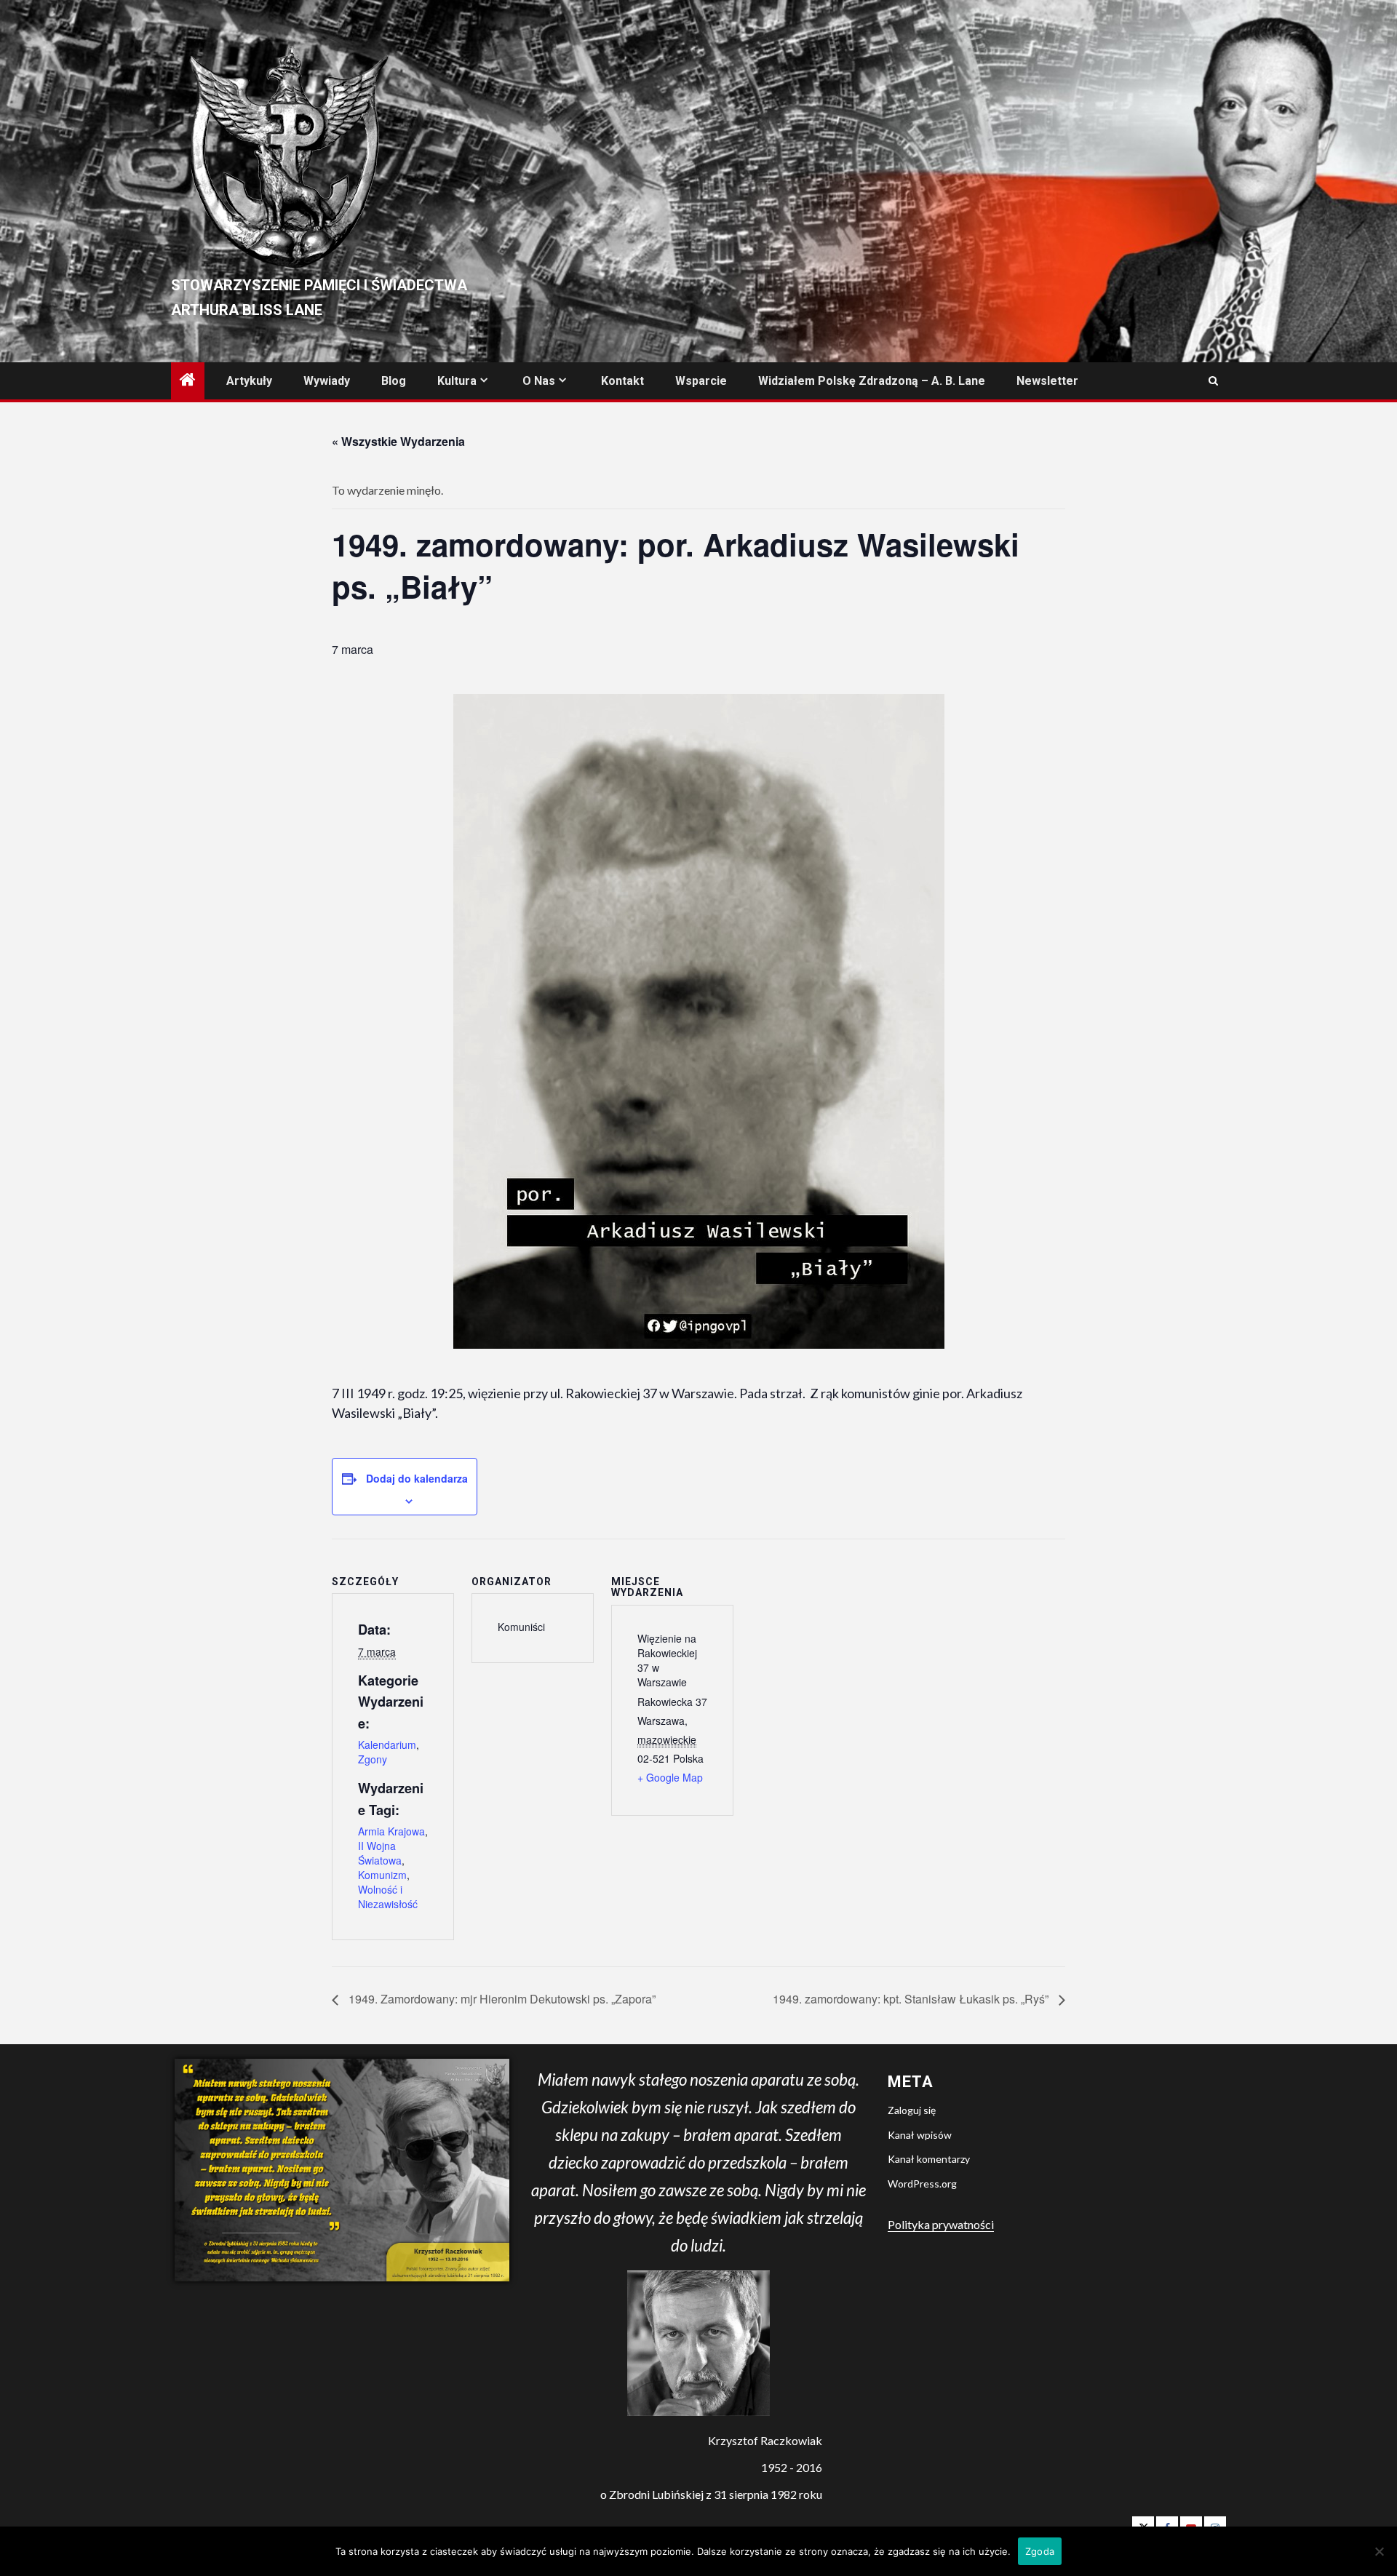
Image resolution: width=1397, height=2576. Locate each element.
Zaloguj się (912, 2110)
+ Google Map (670, 1777)
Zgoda (1040, 2551)
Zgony (373, 1759)
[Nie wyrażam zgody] (1379, 2551)
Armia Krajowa (391, 1831)
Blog (394, 381)
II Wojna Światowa (380, 1853)
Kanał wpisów (920, 2135)
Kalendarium (387, 1744)
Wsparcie (701, 381)
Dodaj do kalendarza (417, 1478)
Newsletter (1047, 381)
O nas (539, 381)
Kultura (457, 381)
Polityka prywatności (941, 2224)
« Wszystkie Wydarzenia (398, 441)
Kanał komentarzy (929, 2159)
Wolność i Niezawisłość (388, 1897)
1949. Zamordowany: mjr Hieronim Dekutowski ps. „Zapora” (501, 1999)
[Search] (1213, 381)
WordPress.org (922, 2184)
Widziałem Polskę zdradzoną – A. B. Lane (872, 381)
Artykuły (249, 381)
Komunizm (382, 1875)
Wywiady (327, 381)
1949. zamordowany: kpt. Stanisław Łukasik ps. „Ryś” (912, 1999)
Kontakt (622, 381)
